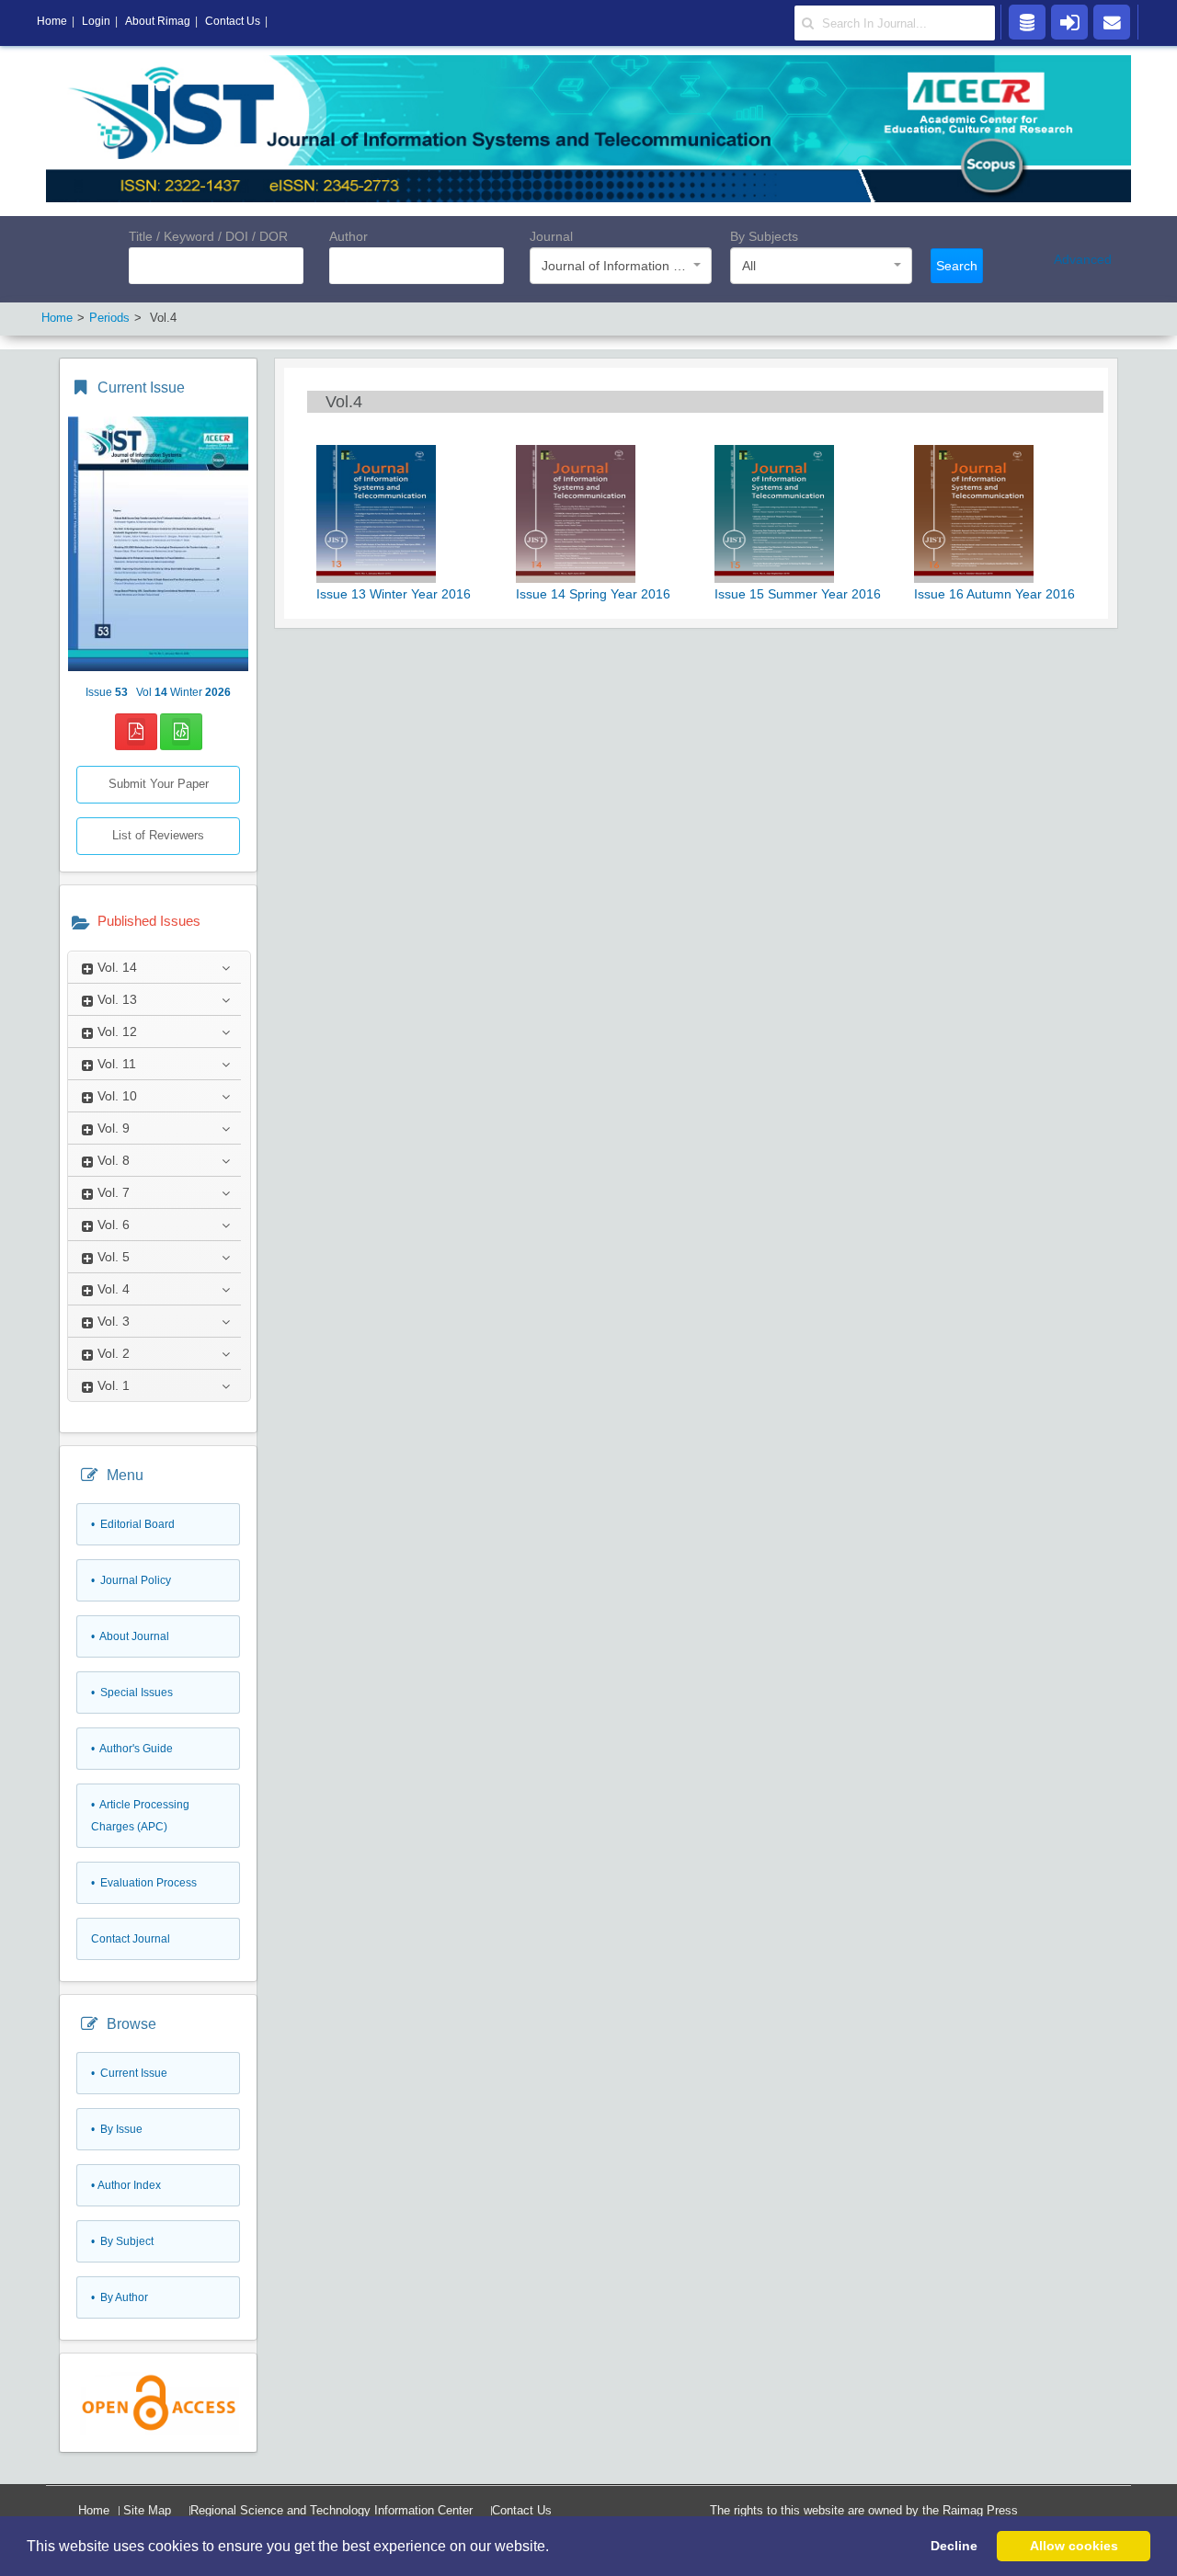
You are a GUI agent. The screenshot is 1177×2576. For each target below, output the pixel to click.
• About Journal (130, 1636)
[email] (1112, 21)
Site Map (147, 2510)
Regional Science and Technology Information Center (331, 2510)
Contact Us (522, 2510)
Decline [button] (954, 2546)
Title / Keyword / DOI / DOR (208, 236)
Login (96, 21)
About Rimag (158, 21)
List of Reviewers (158, 835)
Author (349, 236)
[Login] (1069, 21)
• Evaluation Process (144, 1883)
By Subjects (764, 236)
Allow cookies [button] (1074, 2546)
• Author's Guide (132, 1749)
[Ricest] (1027, 21)
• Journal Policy (131, 1580)
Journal (551, 236)
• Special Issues (132, 1693)
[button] (555, 2548)
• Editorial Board (133, 1524)
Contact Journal (131, 1939)
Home (94, 2510)
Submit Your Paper (159, 784)
